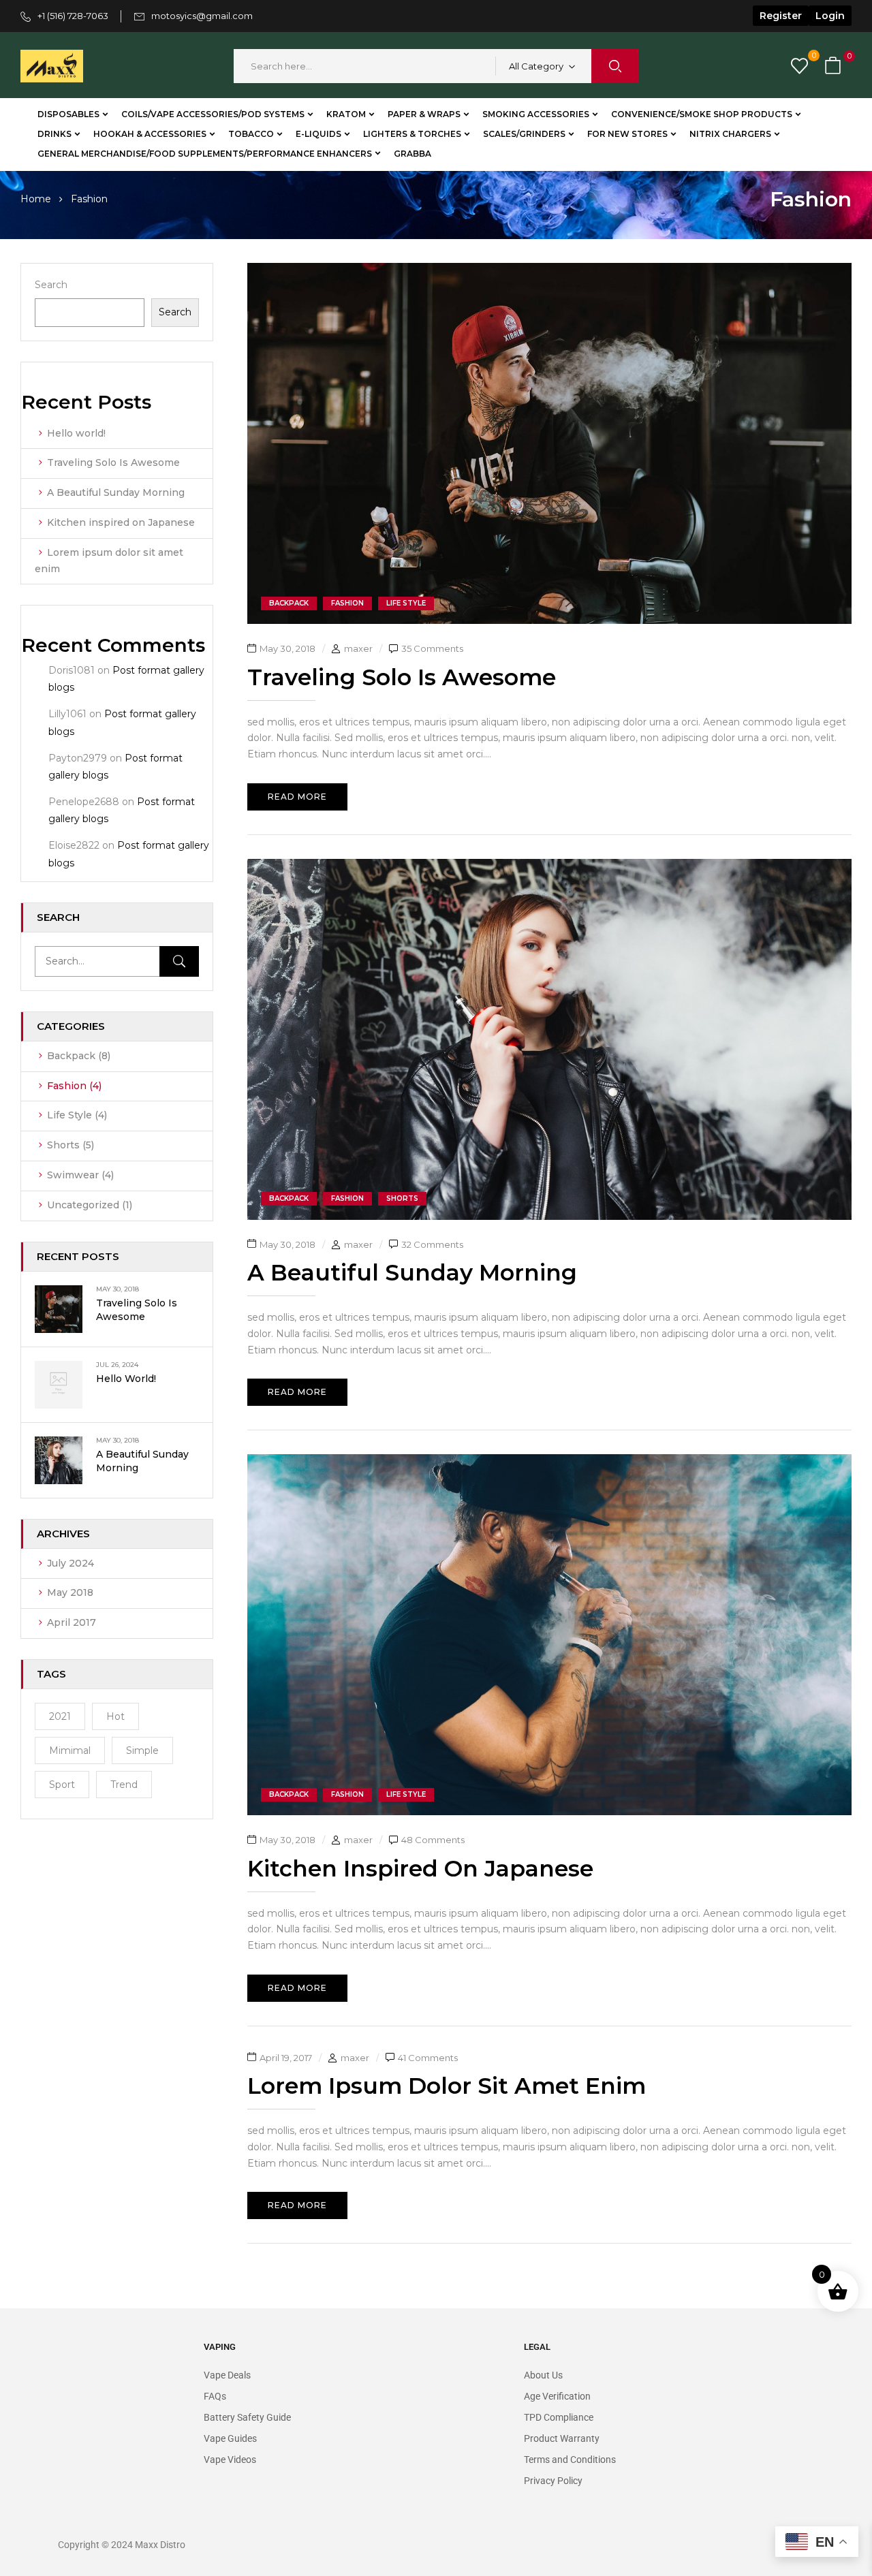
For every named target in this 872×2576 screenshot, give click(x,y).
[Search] (179, 961)
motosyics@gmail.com (202, 16)
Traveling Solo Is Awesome (113, 462)
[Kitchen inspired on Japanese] (550, 1462)
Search (51, 285)
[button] (835, 66)
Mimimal (70, 1750)
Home (36, 199)
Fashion (67, 1086)
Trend (124, 1785)
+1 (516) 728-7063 (73, 16)
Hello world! (76, 433)
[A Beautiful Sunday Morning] (550, 866)
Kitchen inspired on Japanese (121, 522)
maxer (358, 648)
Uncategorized (83, 1205)
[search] (615, 66)
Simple (142, 1750)
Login (830, 16)
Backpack (71, 1056)
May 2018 (70, 1592)
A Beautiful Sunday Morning (116, 492)
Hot (115, 1716)
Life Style (69, 1115)
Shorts (63, 1145)
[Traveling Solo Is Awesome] (550, 270)
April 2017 (72, 1622)
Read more (297, 797)
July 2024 (71, 1563)
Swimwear (73, 1175)
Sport (62, 1785)
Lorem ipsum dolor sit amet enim (447, 2086)
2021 (60, 1716)
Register (781, 16)
